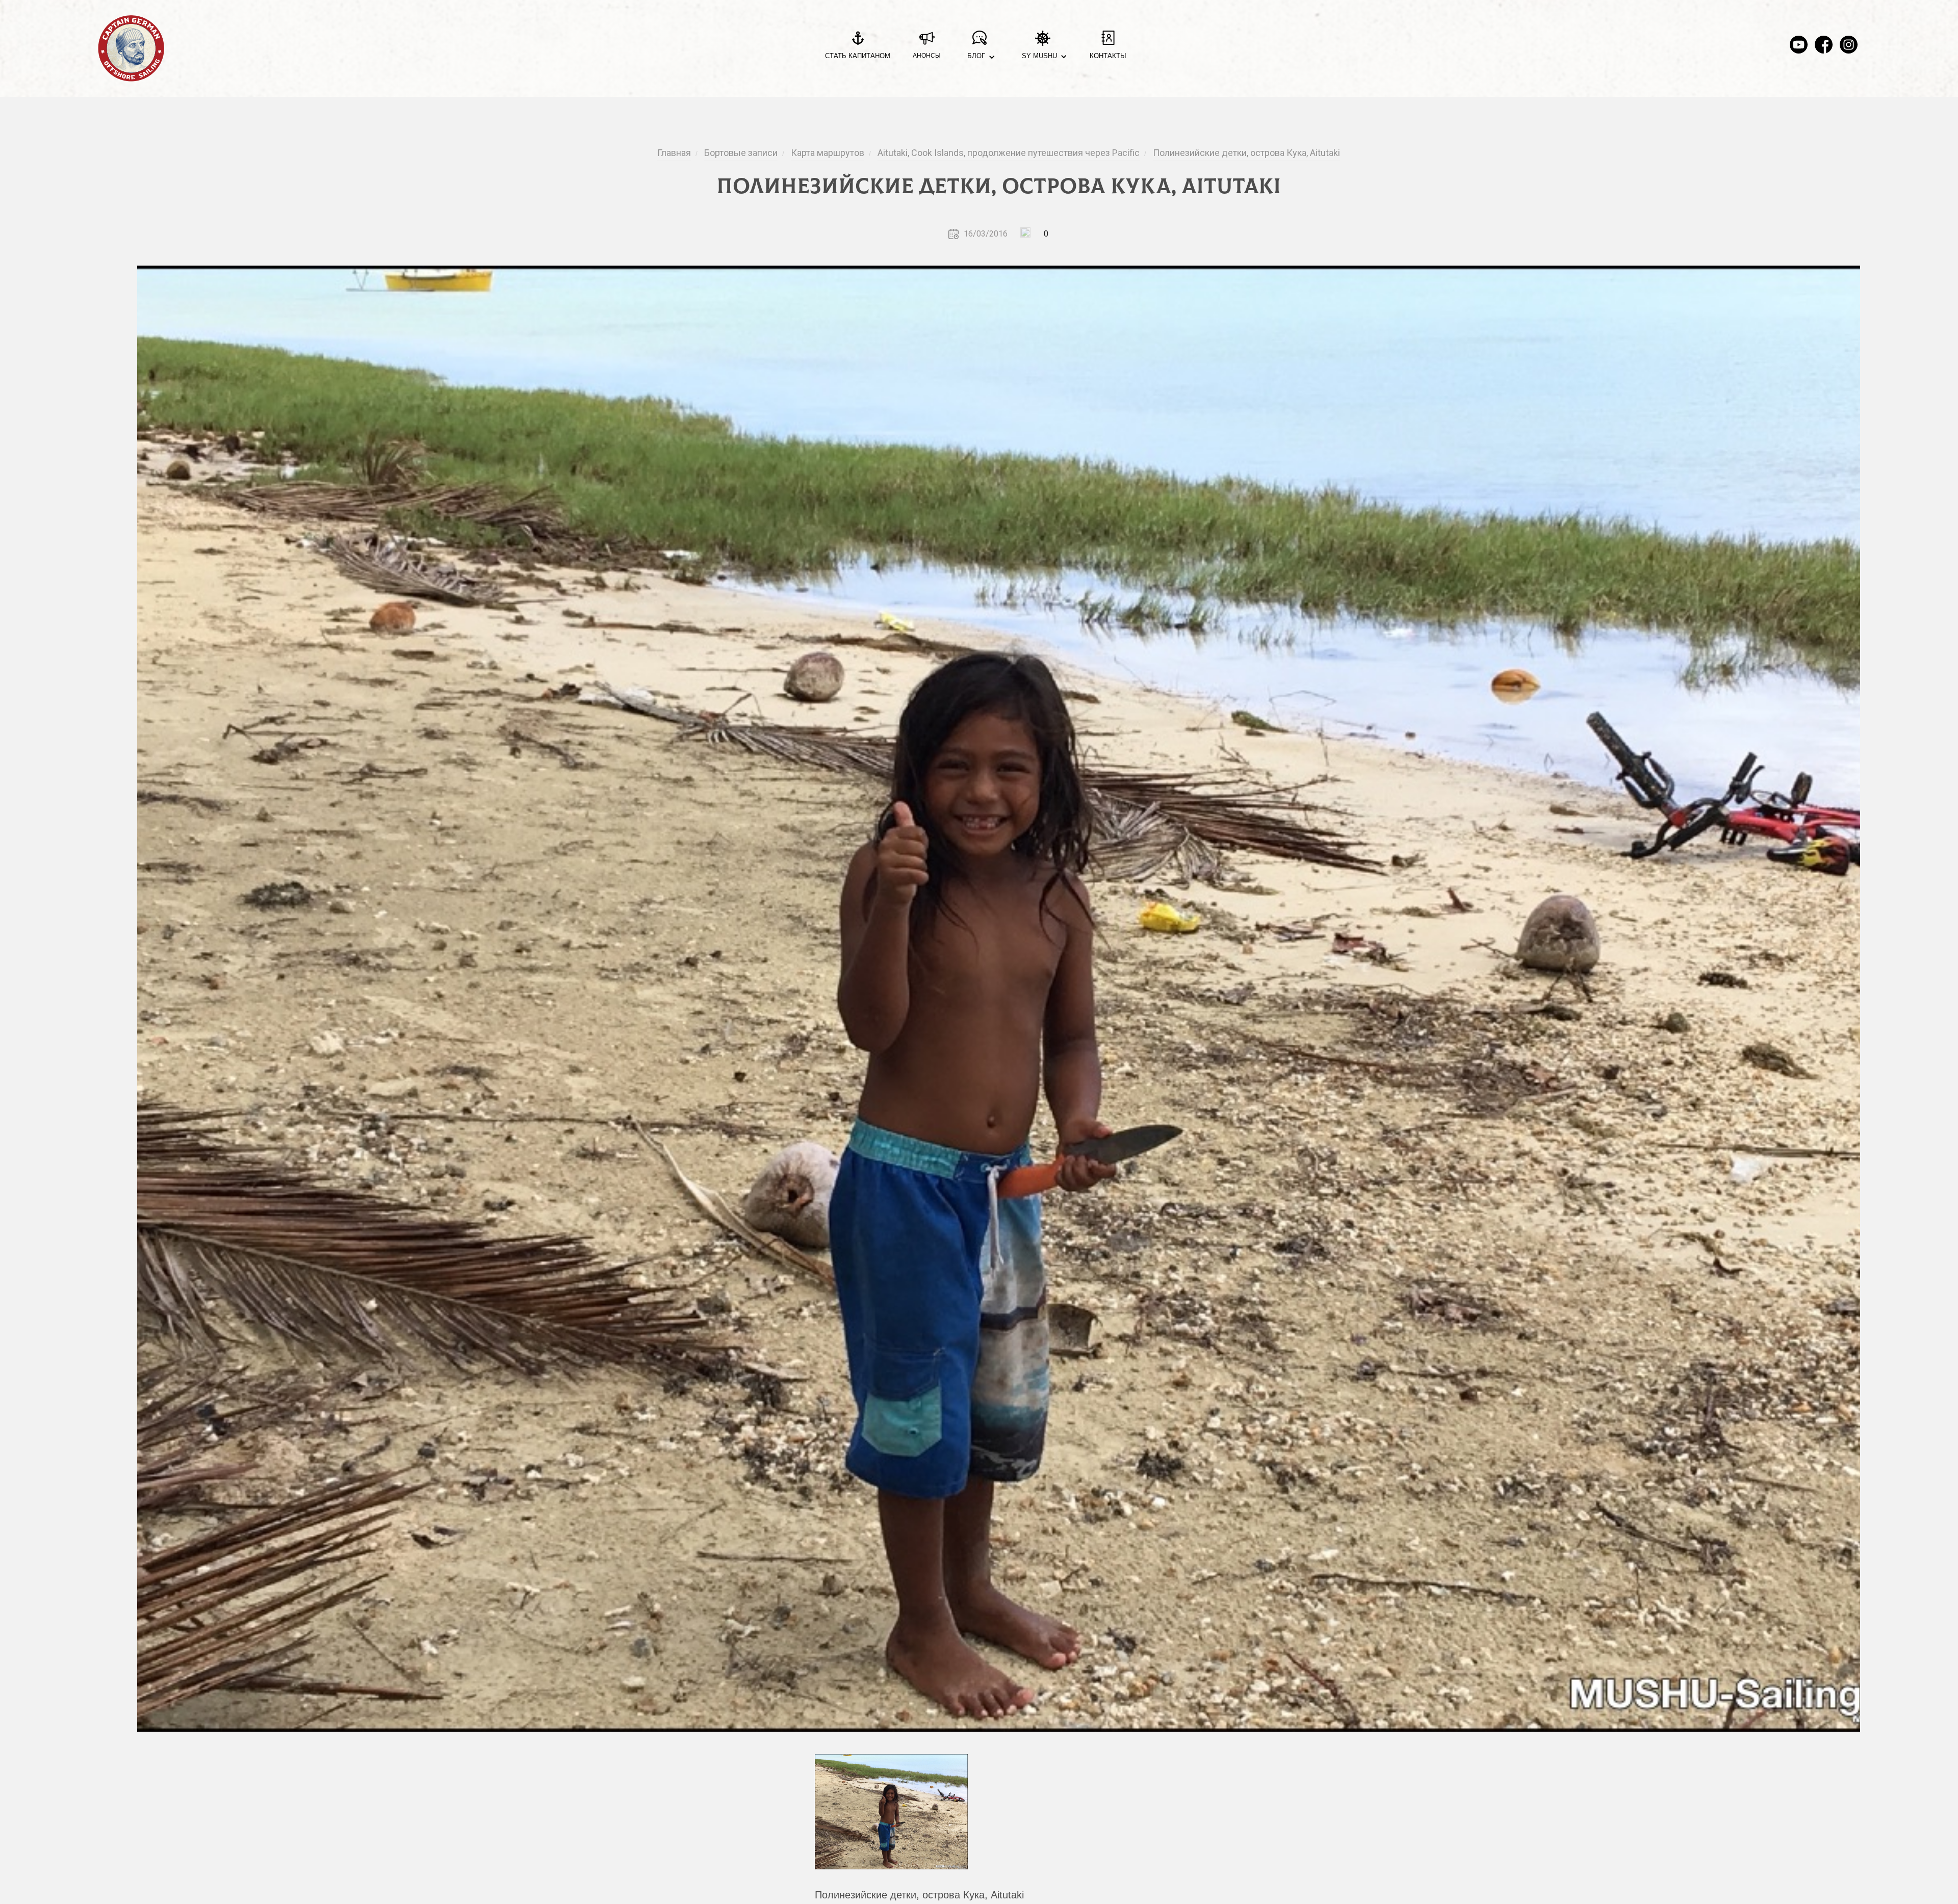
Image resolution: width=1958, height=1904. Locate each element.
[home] (131, 48)
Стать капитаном (858, 56)
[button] (979, 49)
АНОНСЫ (927, 56)
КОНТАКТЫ (1108, 56)
